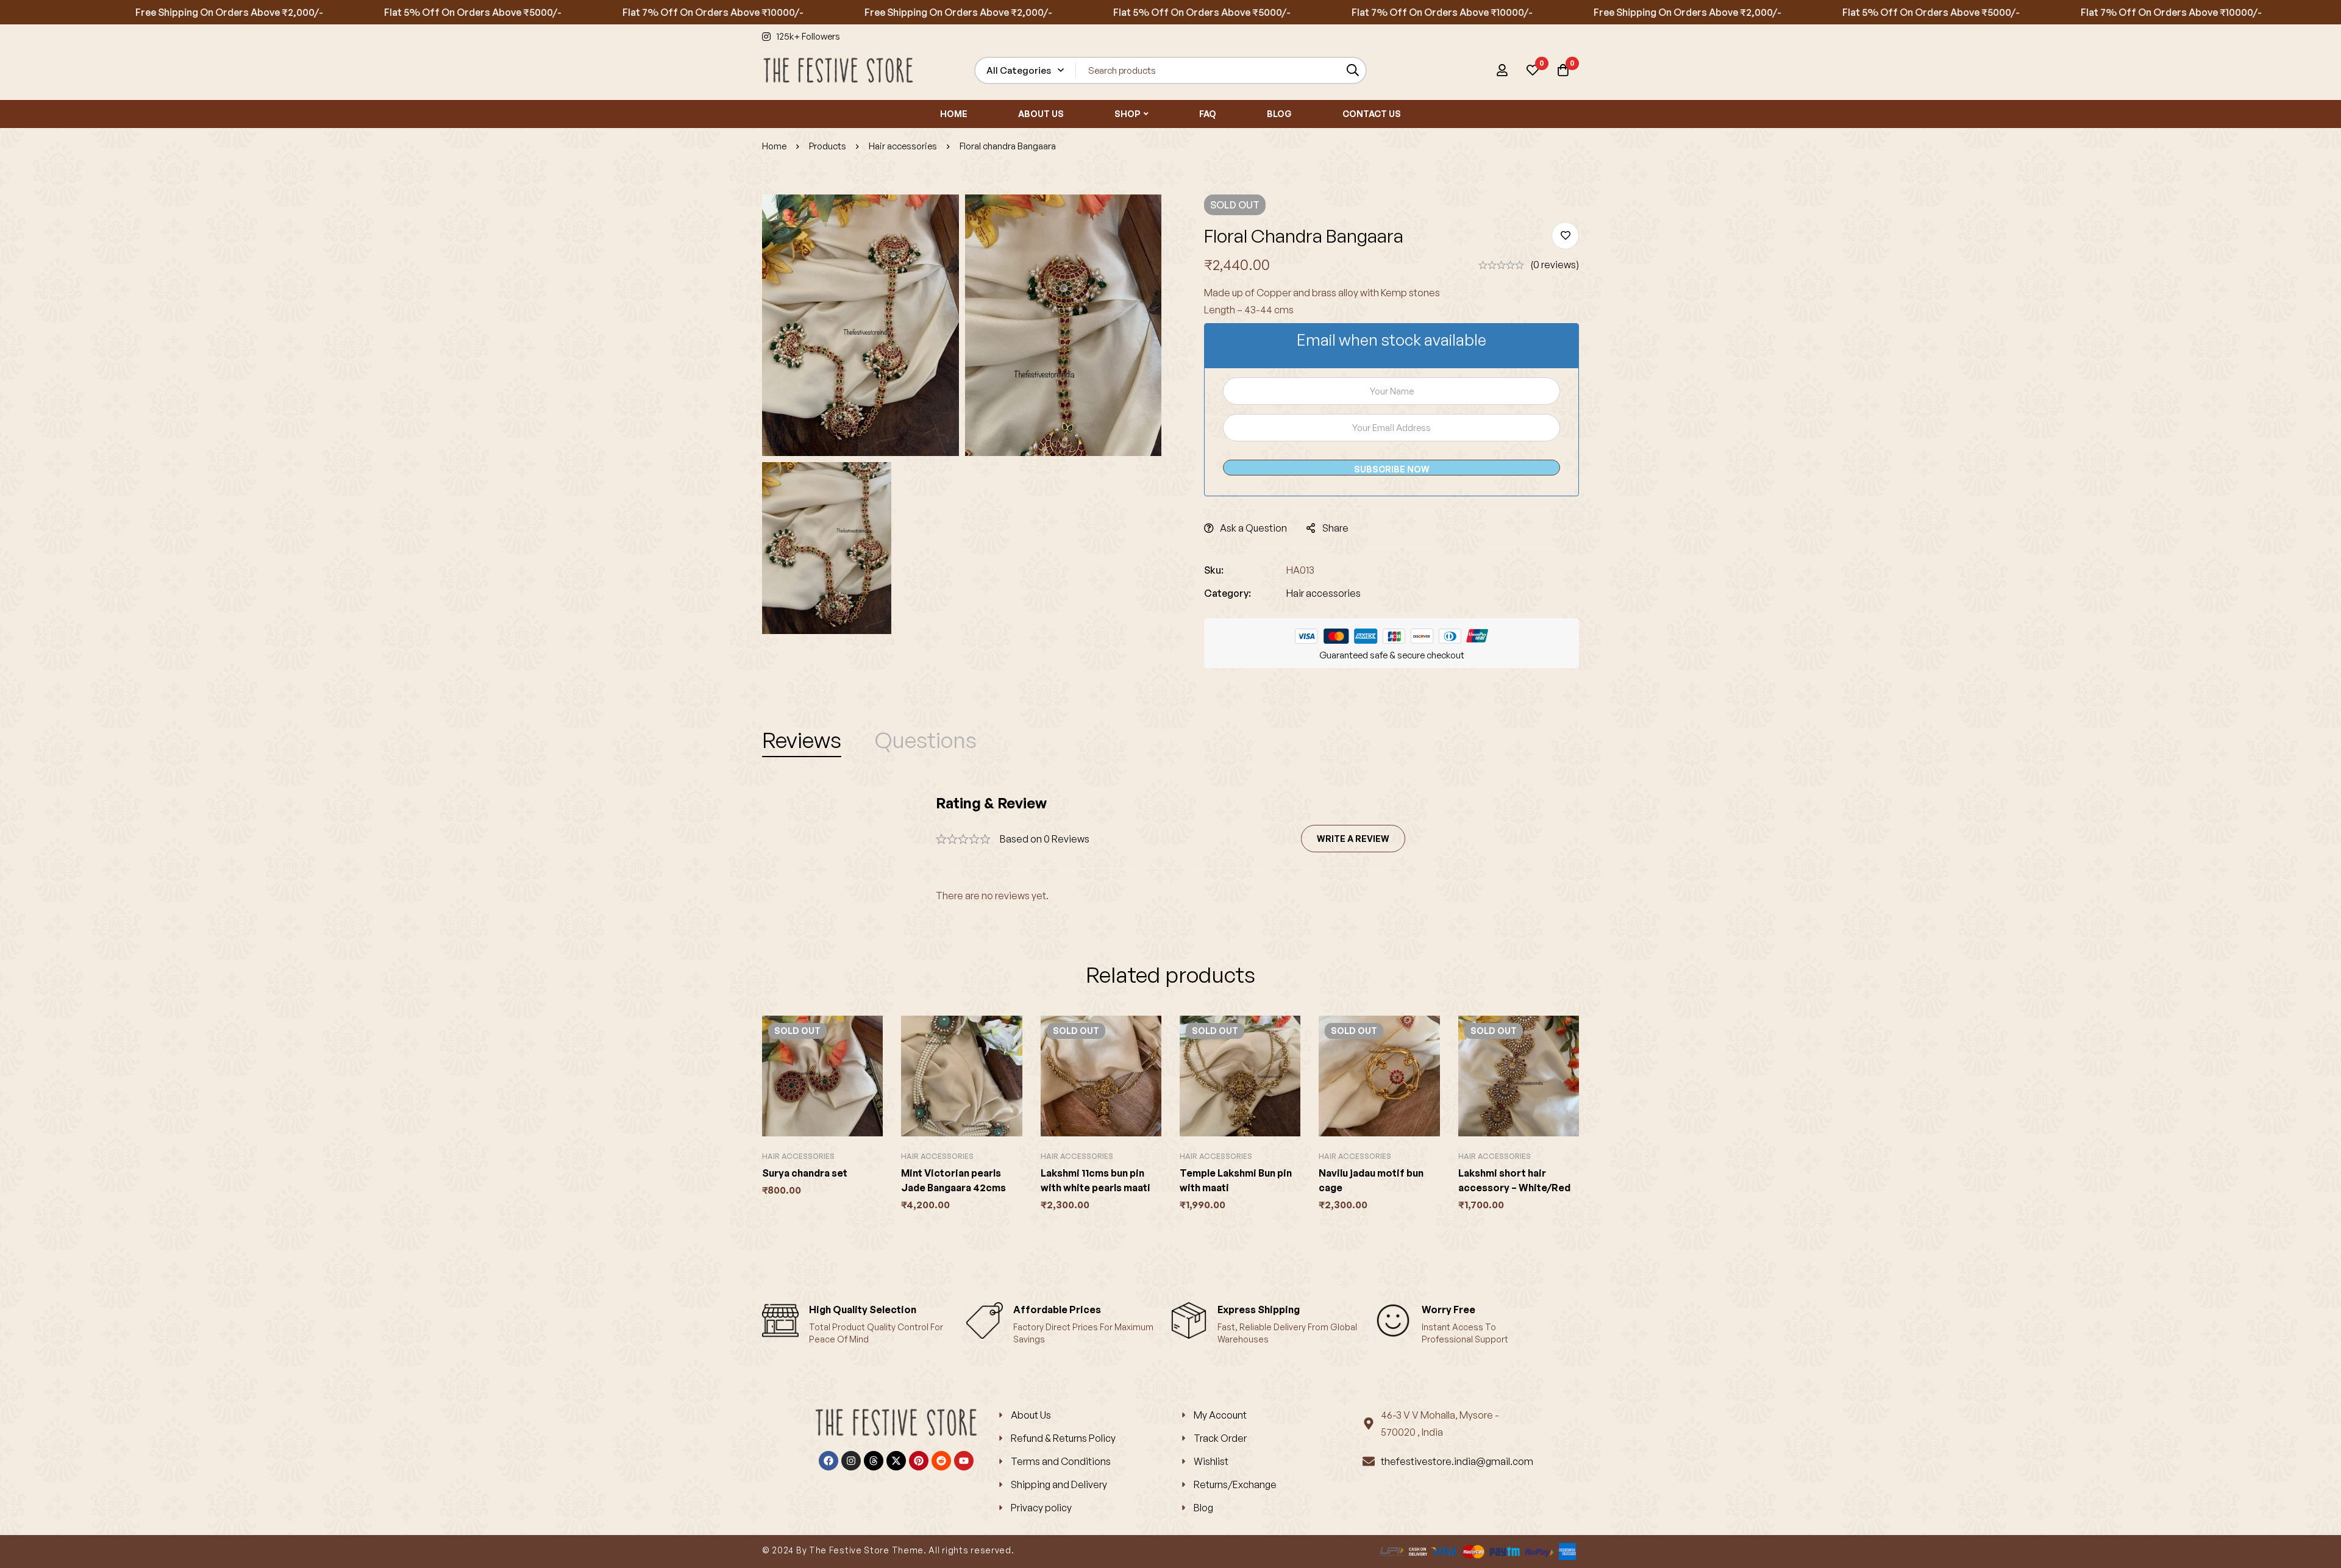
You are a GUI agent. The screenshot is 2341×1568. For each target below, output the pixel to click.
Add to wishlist (1565, 236)
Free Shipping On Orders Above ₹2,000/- (159, 12)
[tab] (802, 740)
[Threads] (874, 1461)
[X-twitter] (896, 1461)
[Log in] (1502, 70)
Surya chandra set (805, 1173)
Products (828, 146)
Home (774, 146)
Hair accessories (903, 146)
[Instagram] (851, 1461)
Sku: (1214, 570)
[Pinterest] (919, 1461)
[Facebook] (828, 1461)
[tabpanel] (1170, 849)
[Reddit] (941, 1461)
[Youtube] (964, 1461)
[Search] (1353, 70)
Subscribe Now (1392, 469)
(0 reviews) (1555, 265)
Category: (1228, 593)
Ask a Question (1253, 528)
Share (1335, 528)
